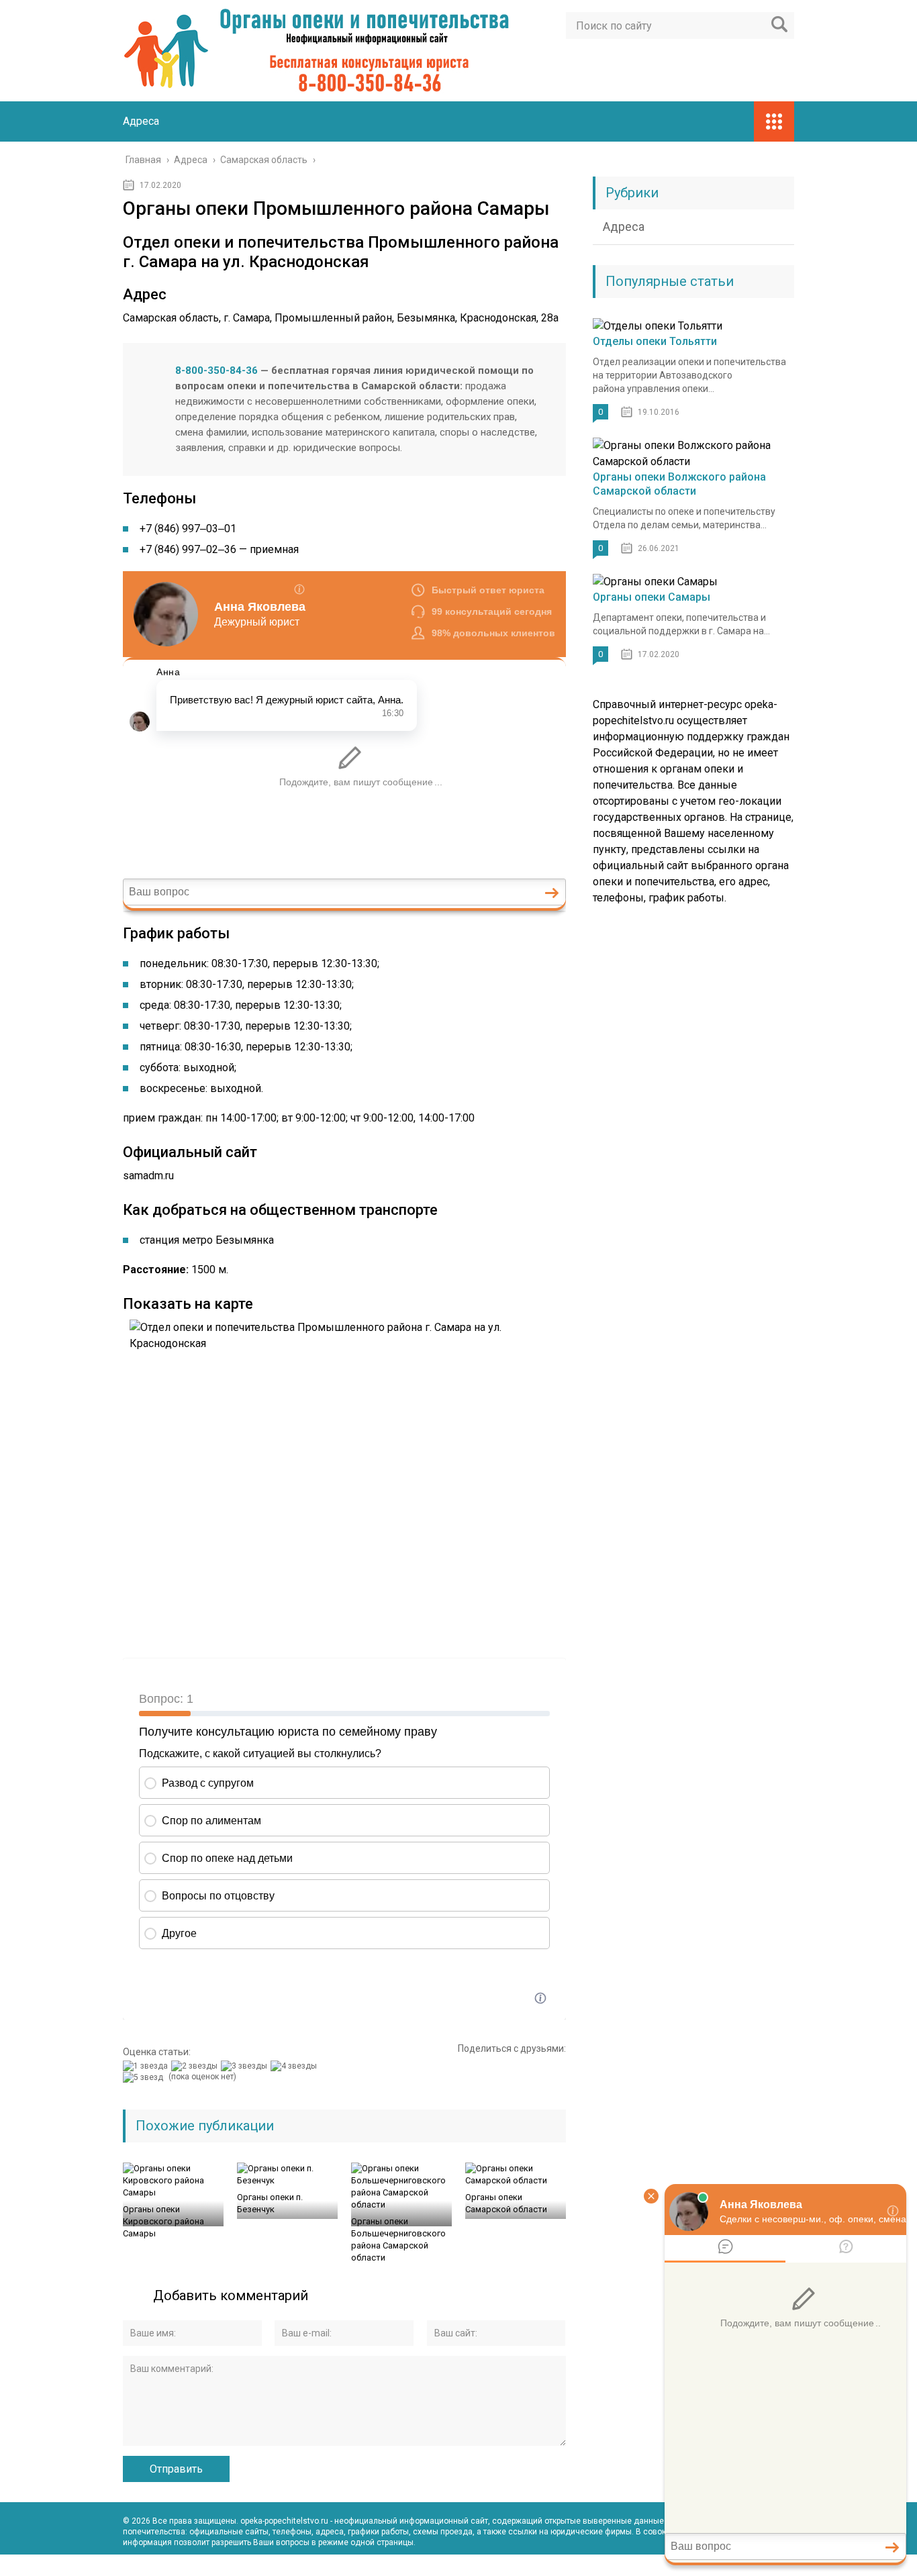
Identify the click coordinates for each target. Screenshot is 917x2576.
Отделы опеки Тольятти (655, 341)
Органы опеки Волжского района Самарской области (679, 484)
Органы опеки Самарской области (506, 2203)
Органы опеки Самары (651, 597)
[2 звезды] (196, 2066)
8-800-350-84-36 (216, 370)
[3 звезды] (246, 2066)
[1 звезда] (147, 2066)
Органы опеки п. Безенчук (270, 2203)
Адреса (141, 121)
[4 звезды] (295, 2066)
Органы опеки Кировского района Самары (163, 2221)
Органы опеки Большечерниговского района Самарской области (398, 2239)
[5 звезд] (145, 2077)
